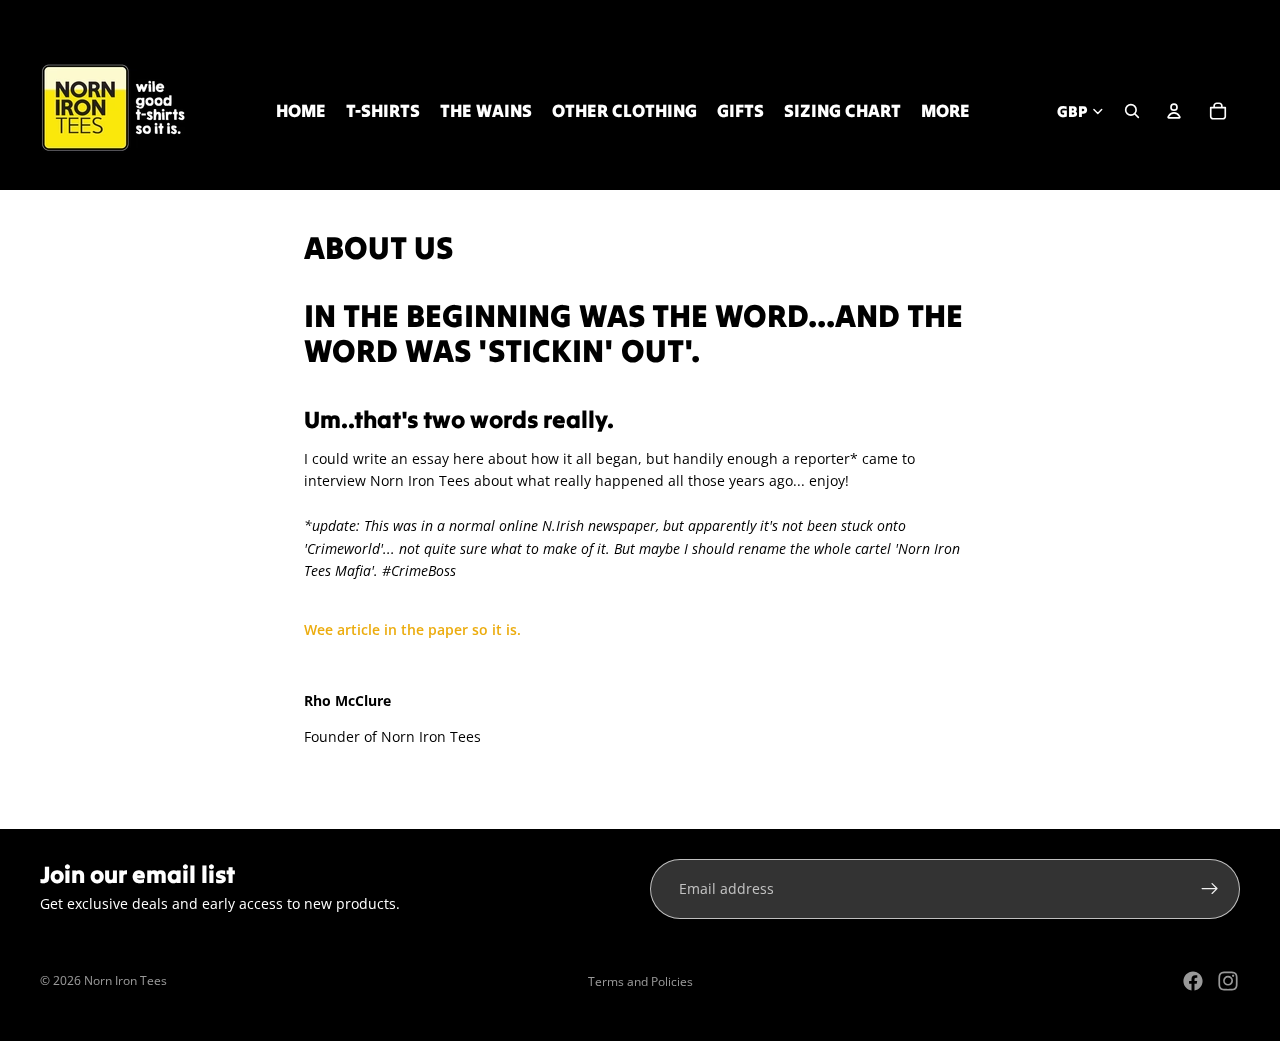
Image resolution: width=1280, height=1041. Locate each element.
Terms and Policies (640, 981)
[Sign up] (1210, 889)
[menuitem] (945, 111)
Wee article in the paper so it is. (412, 629)
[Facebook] (1193, 981)
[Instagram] (1228, 981)
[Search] (1132, 111)
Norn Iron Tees (125, 980)
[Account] (1174, 111)
